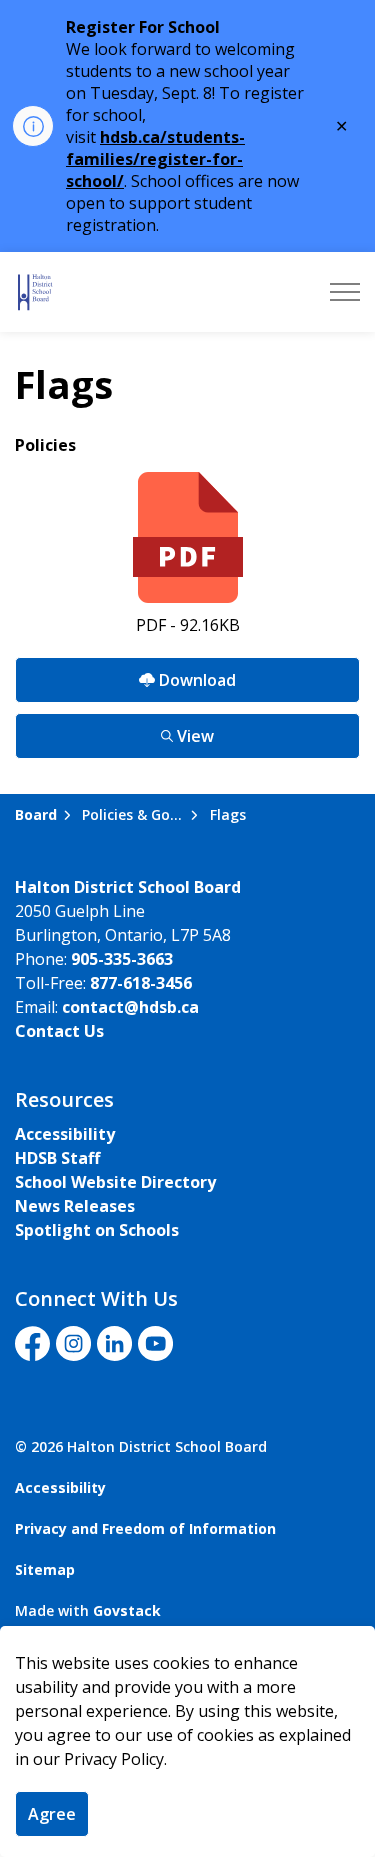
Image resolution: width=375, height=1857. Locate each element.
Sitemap (45, 1569)
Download (125, 674)
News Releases (75, 1206)
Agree (52, 1814)
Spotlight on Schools (97, 1230)
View (114, 730)
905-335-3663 (122, 959)
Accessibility (65, 1134)
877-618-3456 (141, 983)
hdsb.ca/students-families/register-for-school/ (155, 159)
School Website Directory (115, 1182)
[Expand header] (345, 292)
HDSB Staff (57, 1158)
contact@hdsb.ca (130, 1007)
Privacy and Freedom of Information (145, 1528)
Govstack (127, 1610)
